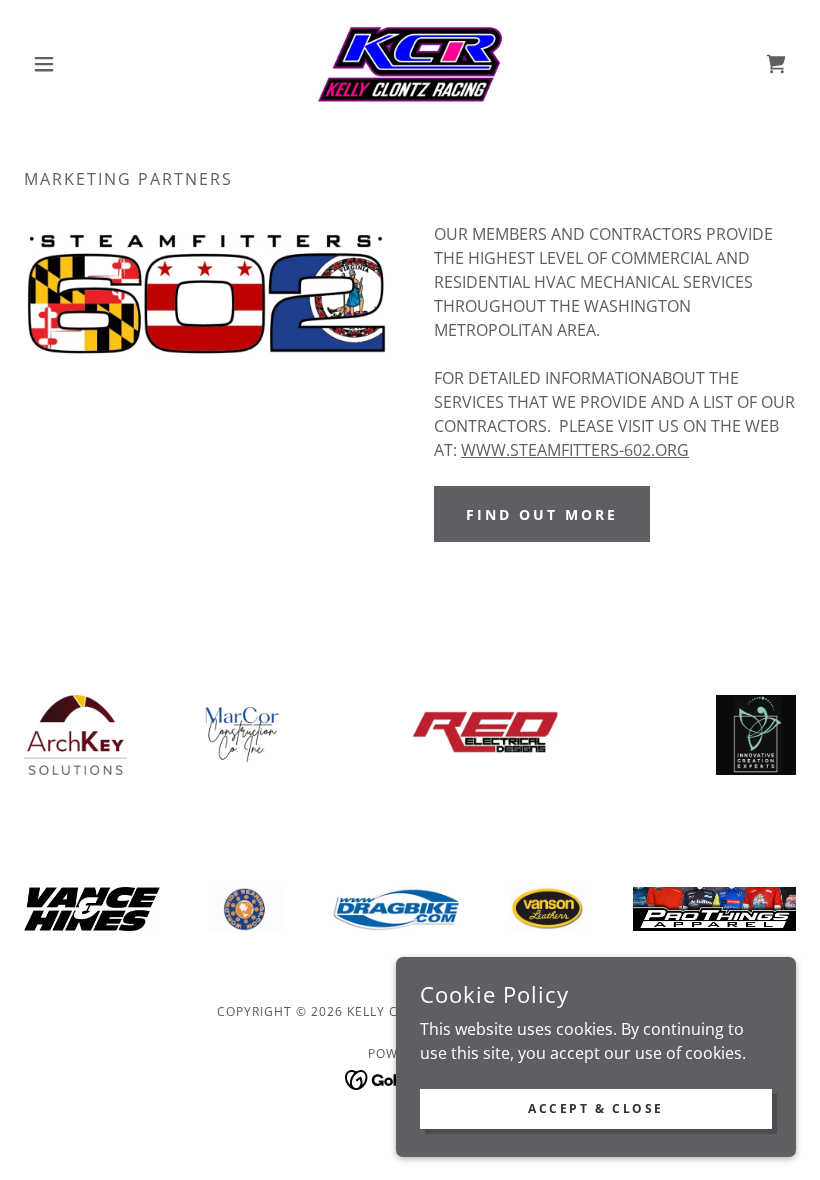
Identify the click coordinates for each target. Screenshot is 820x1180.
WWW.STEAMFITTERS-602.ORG (575, 450)
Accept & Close (596, 1108)
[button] (82, 64)
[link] (410, 64)
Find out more (542, 514)
